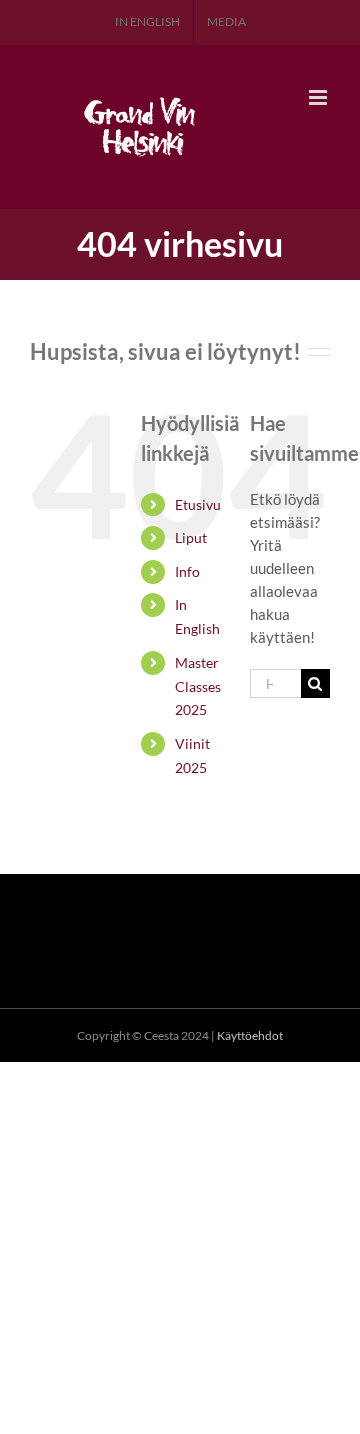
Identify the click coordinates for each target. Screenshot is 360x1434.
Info (187, 571)
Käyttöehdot (250, 1035)
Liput (191, 537)
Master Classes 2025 (198, 686)
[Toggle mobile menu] (319, 97)
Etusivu (198, 504)
